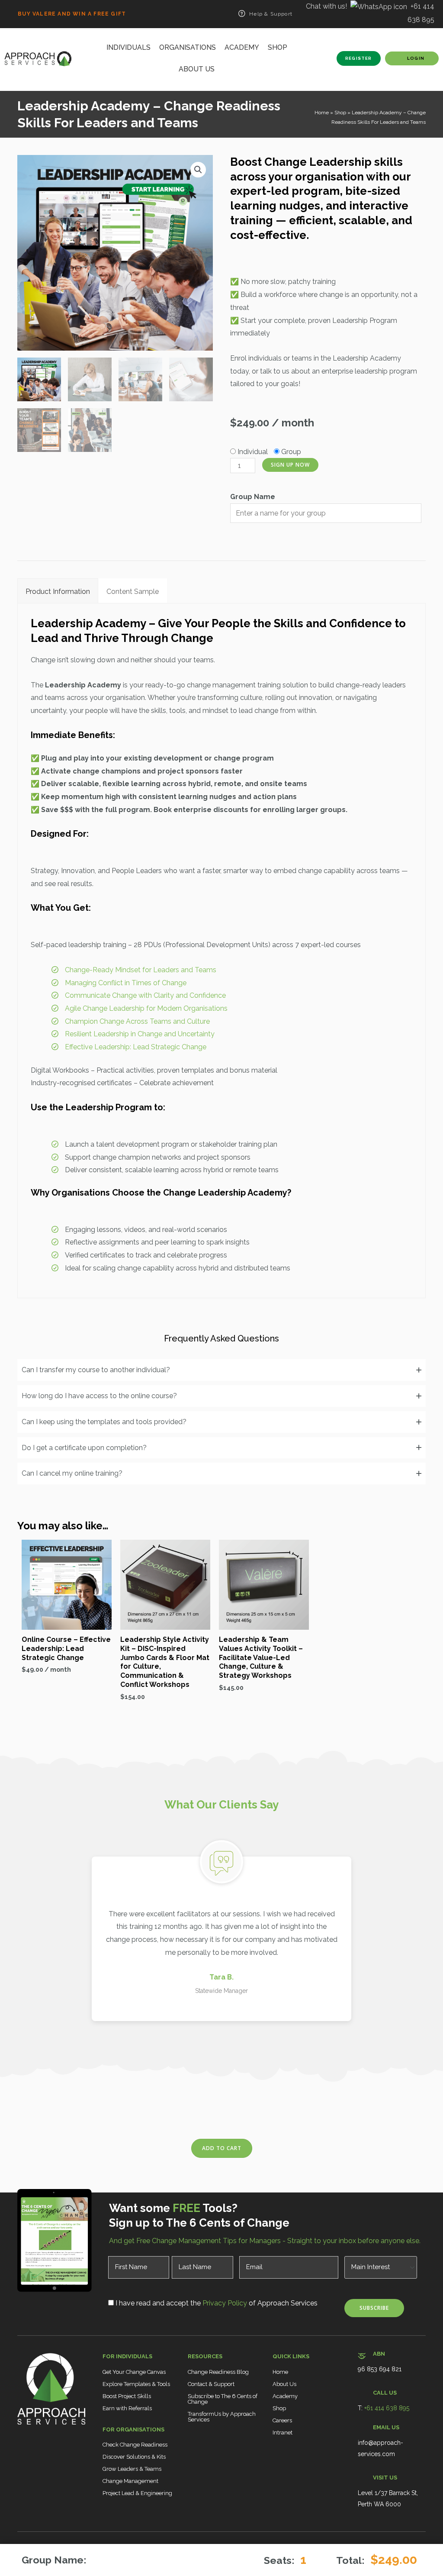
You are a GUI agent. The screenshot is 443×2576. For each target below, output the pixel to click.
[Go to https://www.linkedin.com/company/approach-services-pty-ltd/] (40, 2451)
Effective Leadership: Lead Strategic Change (136, 1047)
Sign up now (290, 465)
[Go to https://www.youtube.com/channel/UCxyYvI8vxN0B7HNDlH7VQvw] (62, 2451)
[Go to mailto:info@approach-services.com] (392, 2443)
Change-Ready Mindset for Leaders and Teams (141, 970)
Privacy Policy (224, 2303)
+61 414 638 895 (387, 2408)
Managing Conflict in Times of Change (126, 983)
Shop (340, 113)
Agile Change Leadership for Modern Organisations (146, 1008)
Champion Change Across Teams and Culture (137, 1021)
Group (291, 452)
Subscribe (374, 2308)
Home (322, 113)
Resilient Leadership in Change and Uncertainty (140, 1034)
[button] (198, 170)
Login (416, 58)
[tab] (58, 591)
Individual (253, 452)
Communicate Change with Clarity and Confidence (145, 995)
